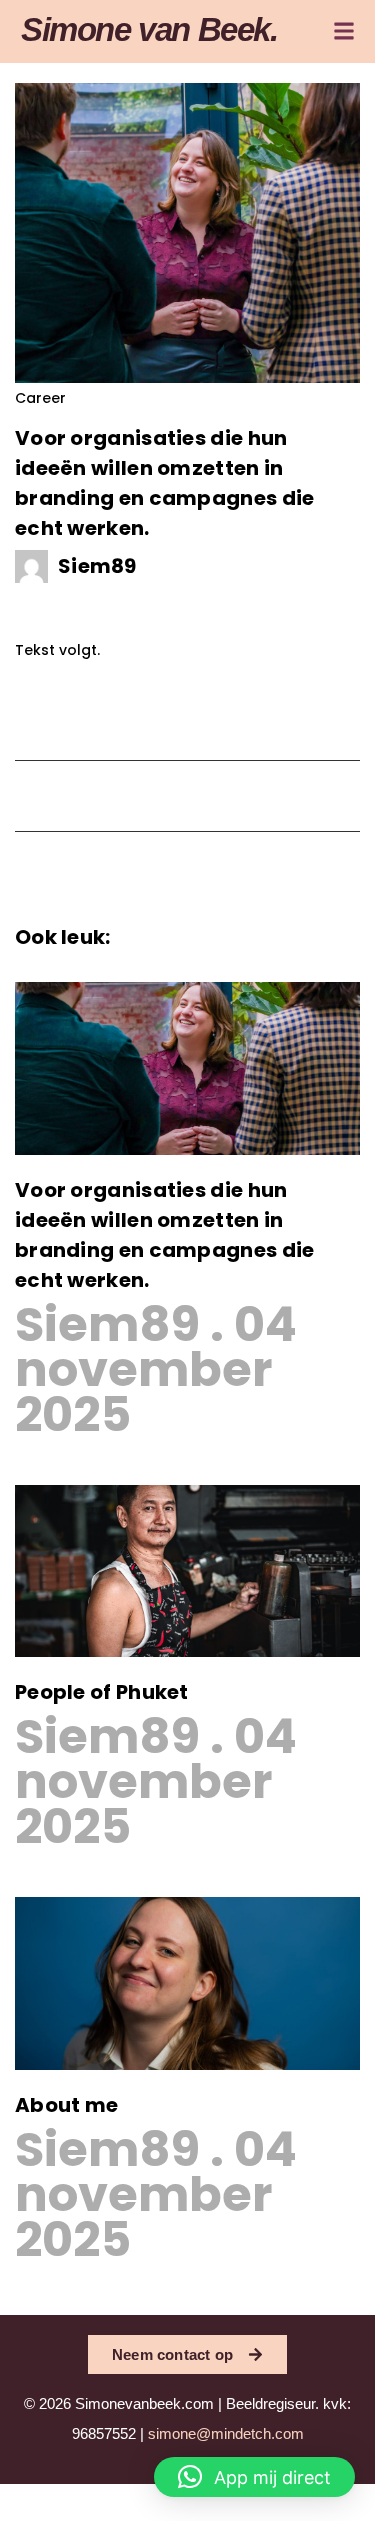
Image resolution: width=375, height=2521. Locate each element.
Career (40, 398)
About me (66, 2105)
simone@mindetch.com (226, 2433)
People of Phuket (102, 1692)
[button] (254, 2477)
